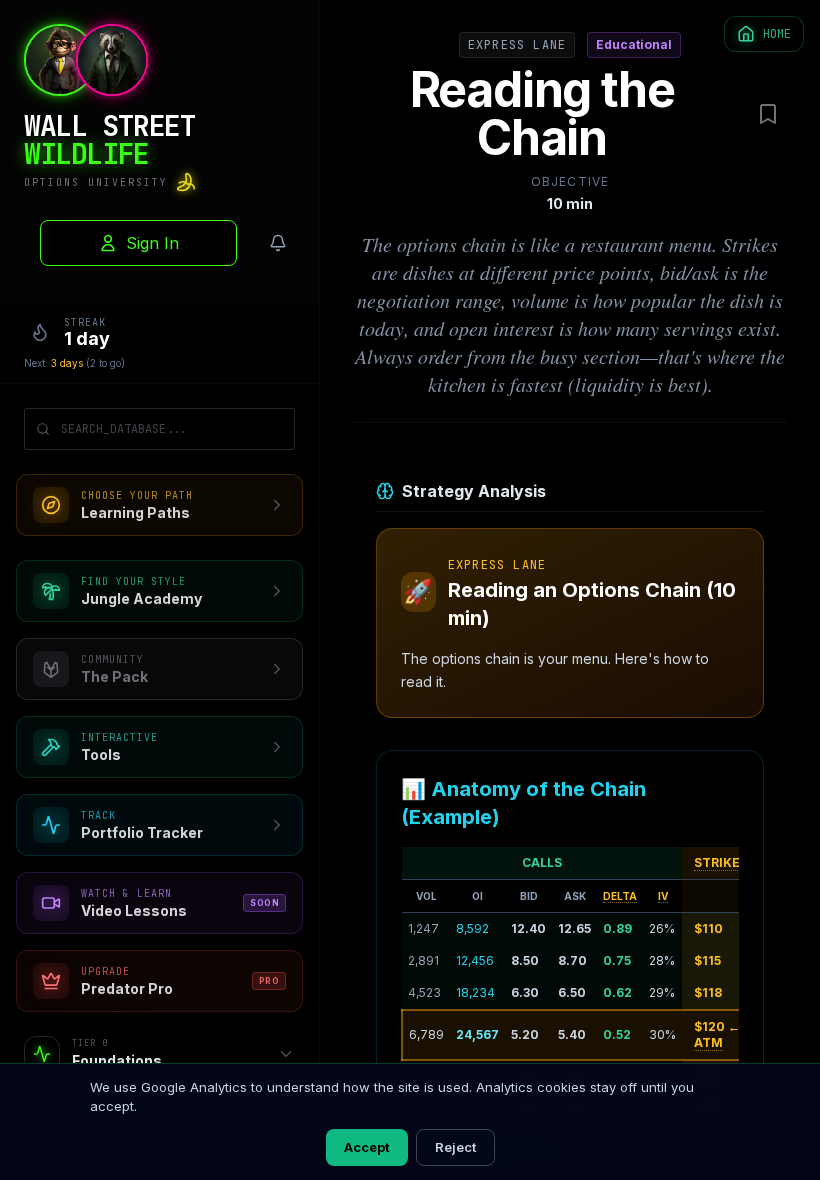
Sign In (152, 243)
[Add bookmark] (768, 114)
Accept (367, 1147)
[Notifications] (278, 243)
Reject (455, 1147)
